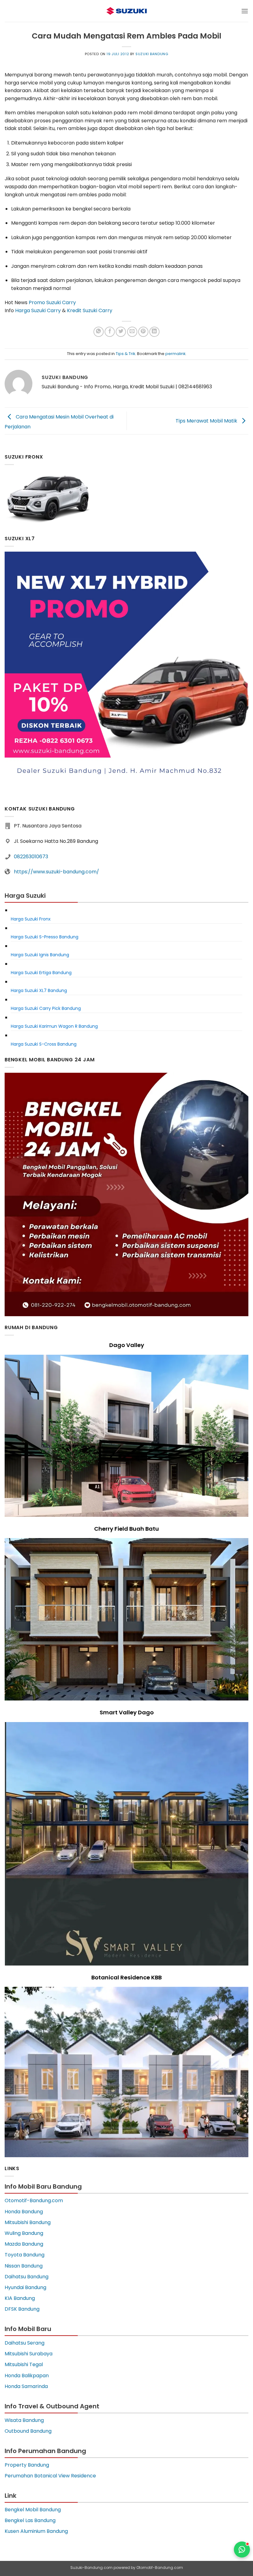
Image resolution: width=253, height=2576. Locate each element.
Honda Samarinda (26, 2386)
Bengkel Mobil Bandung (33, 2510)
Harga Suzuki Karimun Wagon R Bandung (54, 1026)
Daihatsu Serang (25, 2343)
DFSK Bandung (22, 2309)
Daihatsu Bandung (27, 2277)
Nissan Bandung (24, 2266)
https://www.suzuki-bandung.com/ (56, 872)
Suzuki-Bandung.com (91, 2568)
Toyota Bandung (25, 2255)
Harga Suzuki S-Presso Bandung (45, 937)
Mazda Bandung (24, 2244)
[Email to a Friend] (132, 332)
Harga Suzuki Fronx (31, 919)
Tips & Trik (125, 354)
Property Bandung (27, 2465)
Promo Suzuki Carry (52, 302)
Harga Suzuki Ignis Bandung (40, 955)
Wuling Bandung (24, 2233)
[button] (245, 11)
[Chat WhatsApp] (242, 2549)
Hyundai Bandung (25, 2287)
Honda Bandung (24, 2212)
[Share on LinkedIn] (154, 332)
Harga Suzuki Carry (38, 310)
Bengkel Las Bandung (30, 2520)
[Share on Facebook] (110, 332)
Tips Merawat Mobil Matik (207, 420)
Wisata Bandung (24, 2420)
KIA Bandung (20, 2298)
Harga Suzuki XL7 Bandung (39, 990)
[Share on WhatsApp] (99, 332)
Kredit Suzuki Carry (90, 310)
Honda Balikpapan (27, 2376)
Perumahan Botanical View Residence (50, 2476)
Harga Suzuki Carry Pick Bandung (46, 1008)
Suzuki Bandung (152, 54)
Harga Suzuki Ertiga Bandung (41, 973)
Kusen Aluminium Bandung (36, 2531)
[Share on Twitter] (121, 332)
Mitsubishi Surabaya (29, 2354)
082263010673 (31, 857)
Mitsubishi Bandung (28, 2222)
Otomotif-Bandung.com (34, 2200)
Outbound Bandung (28, 2431)
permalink (175, 354)
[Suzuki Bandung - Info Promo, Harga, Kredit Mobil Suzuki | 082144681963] (126, 11)
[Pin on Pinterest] (143, 332)
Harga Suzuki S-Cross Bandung (44, 1044)
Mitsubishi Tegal (24, 2364)
